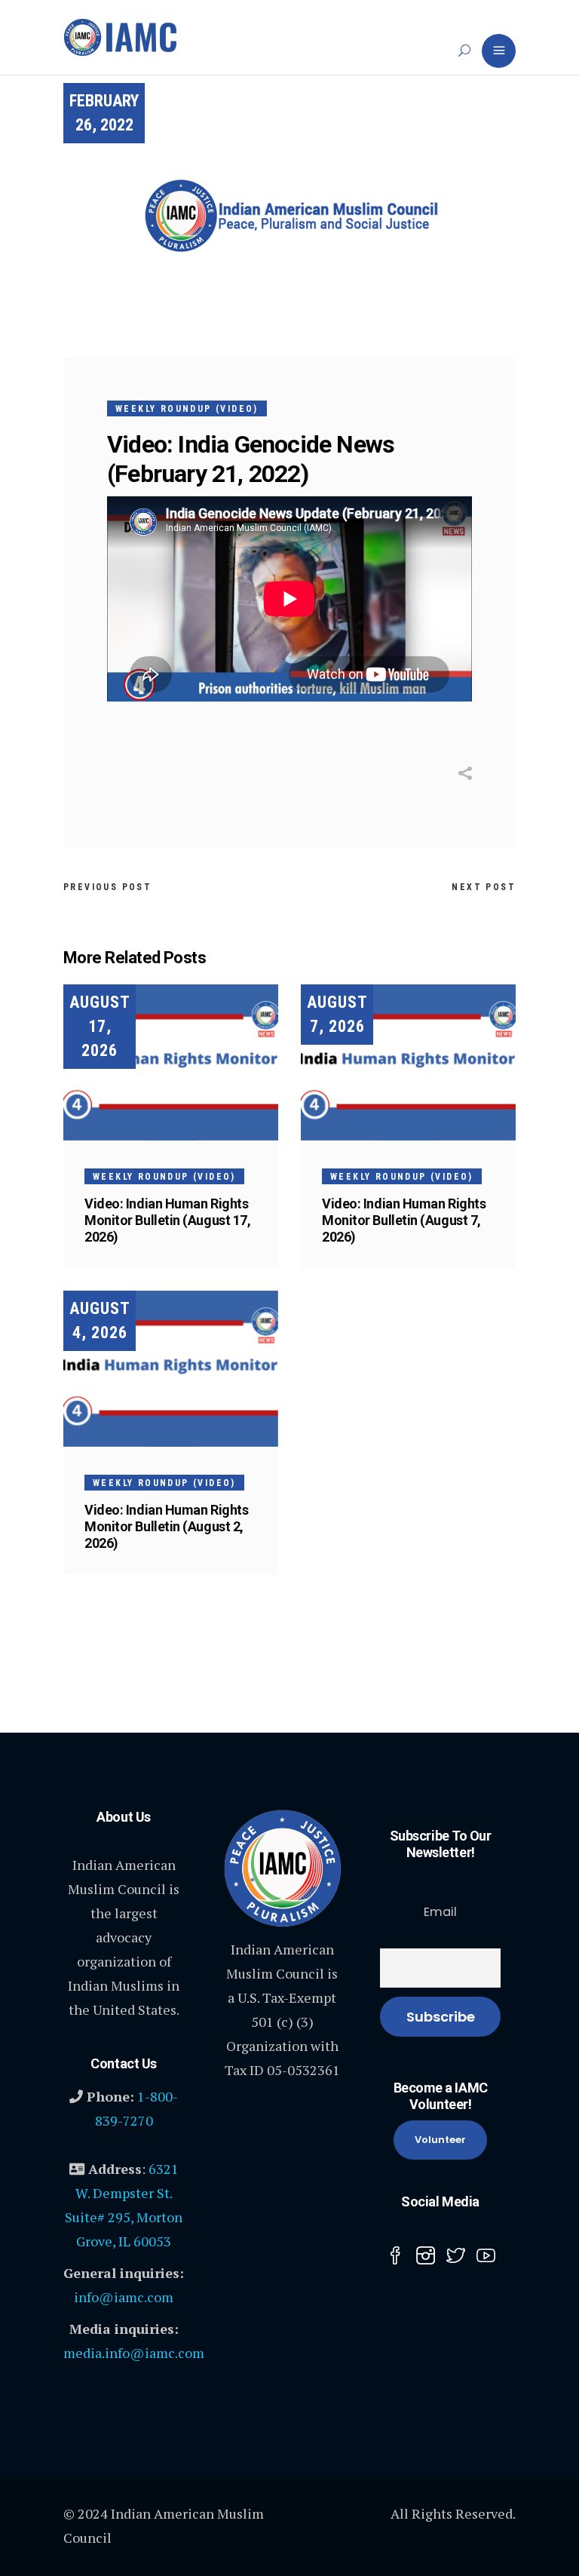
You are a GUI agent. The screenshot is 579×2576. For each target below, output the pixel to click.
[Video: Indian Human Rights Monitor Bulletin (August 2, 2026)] (171, 1369)
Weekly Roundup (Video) (187, 409)
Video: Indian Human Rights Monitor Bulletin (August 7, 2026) (404, 1220)
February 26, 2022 (104, 113)
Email (440, 1912)
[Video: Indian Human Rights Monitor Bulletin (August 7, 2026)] (408, 1062)
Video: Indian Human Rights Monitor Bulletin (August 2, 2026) (166, 1526)
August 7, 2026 (337, 1014)
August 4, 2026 (100, 1320)
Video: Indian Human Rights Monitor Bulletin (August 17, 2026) (167, 1220)
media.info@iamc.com (134, 2353)
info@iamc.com (124, 2297)
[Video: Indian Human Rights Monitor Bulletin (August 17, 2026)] (171, 1062)
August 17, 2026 (100, 1026)
